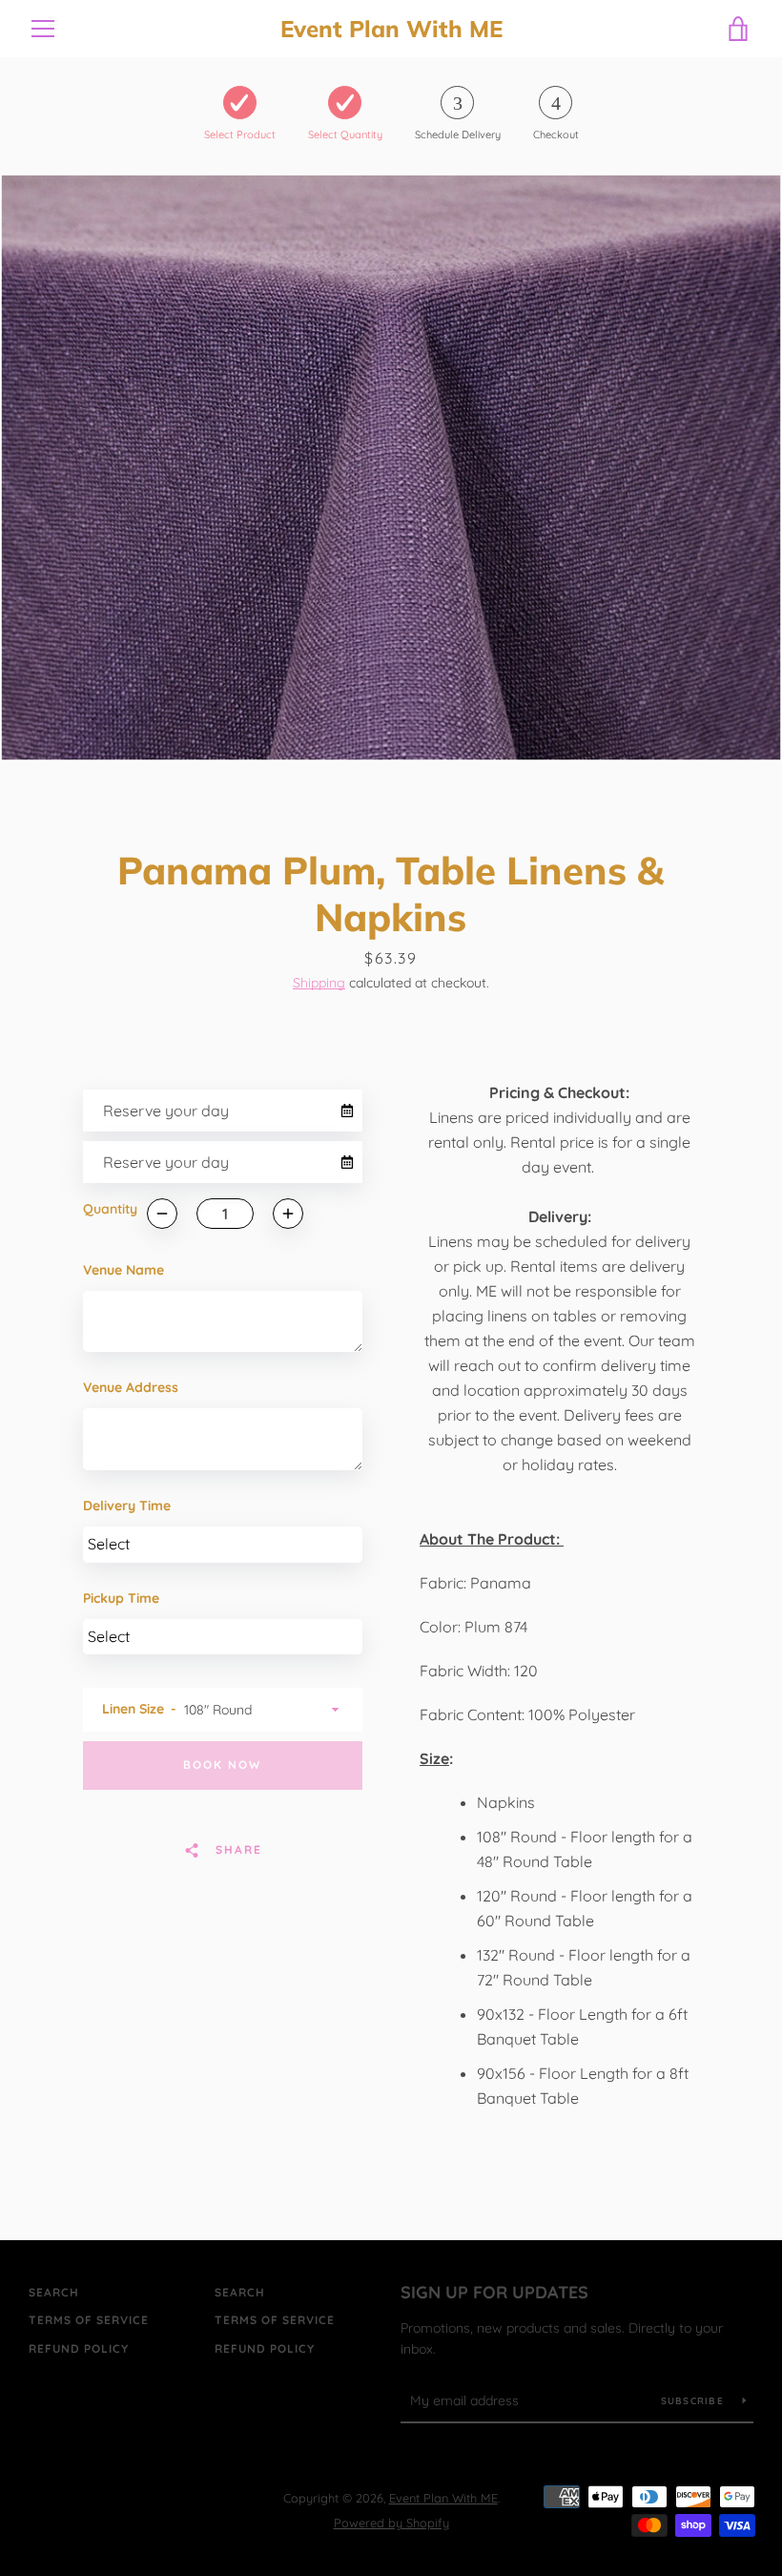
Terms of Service (89, 2320)
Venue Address (131, 1387)
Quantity (110, 1209)
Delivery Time (127, 1506)
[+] (288, 1214)
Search (54, 2292)
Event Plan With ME (391, 29)
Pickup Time (121, 1598)
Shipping (319, 983)
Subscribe (695, 2401)
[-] (162, 1214)
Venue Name (123, 1270)
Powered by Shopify (391, 2523)
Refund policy (79, 2348)
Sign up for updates (494, 2292)
